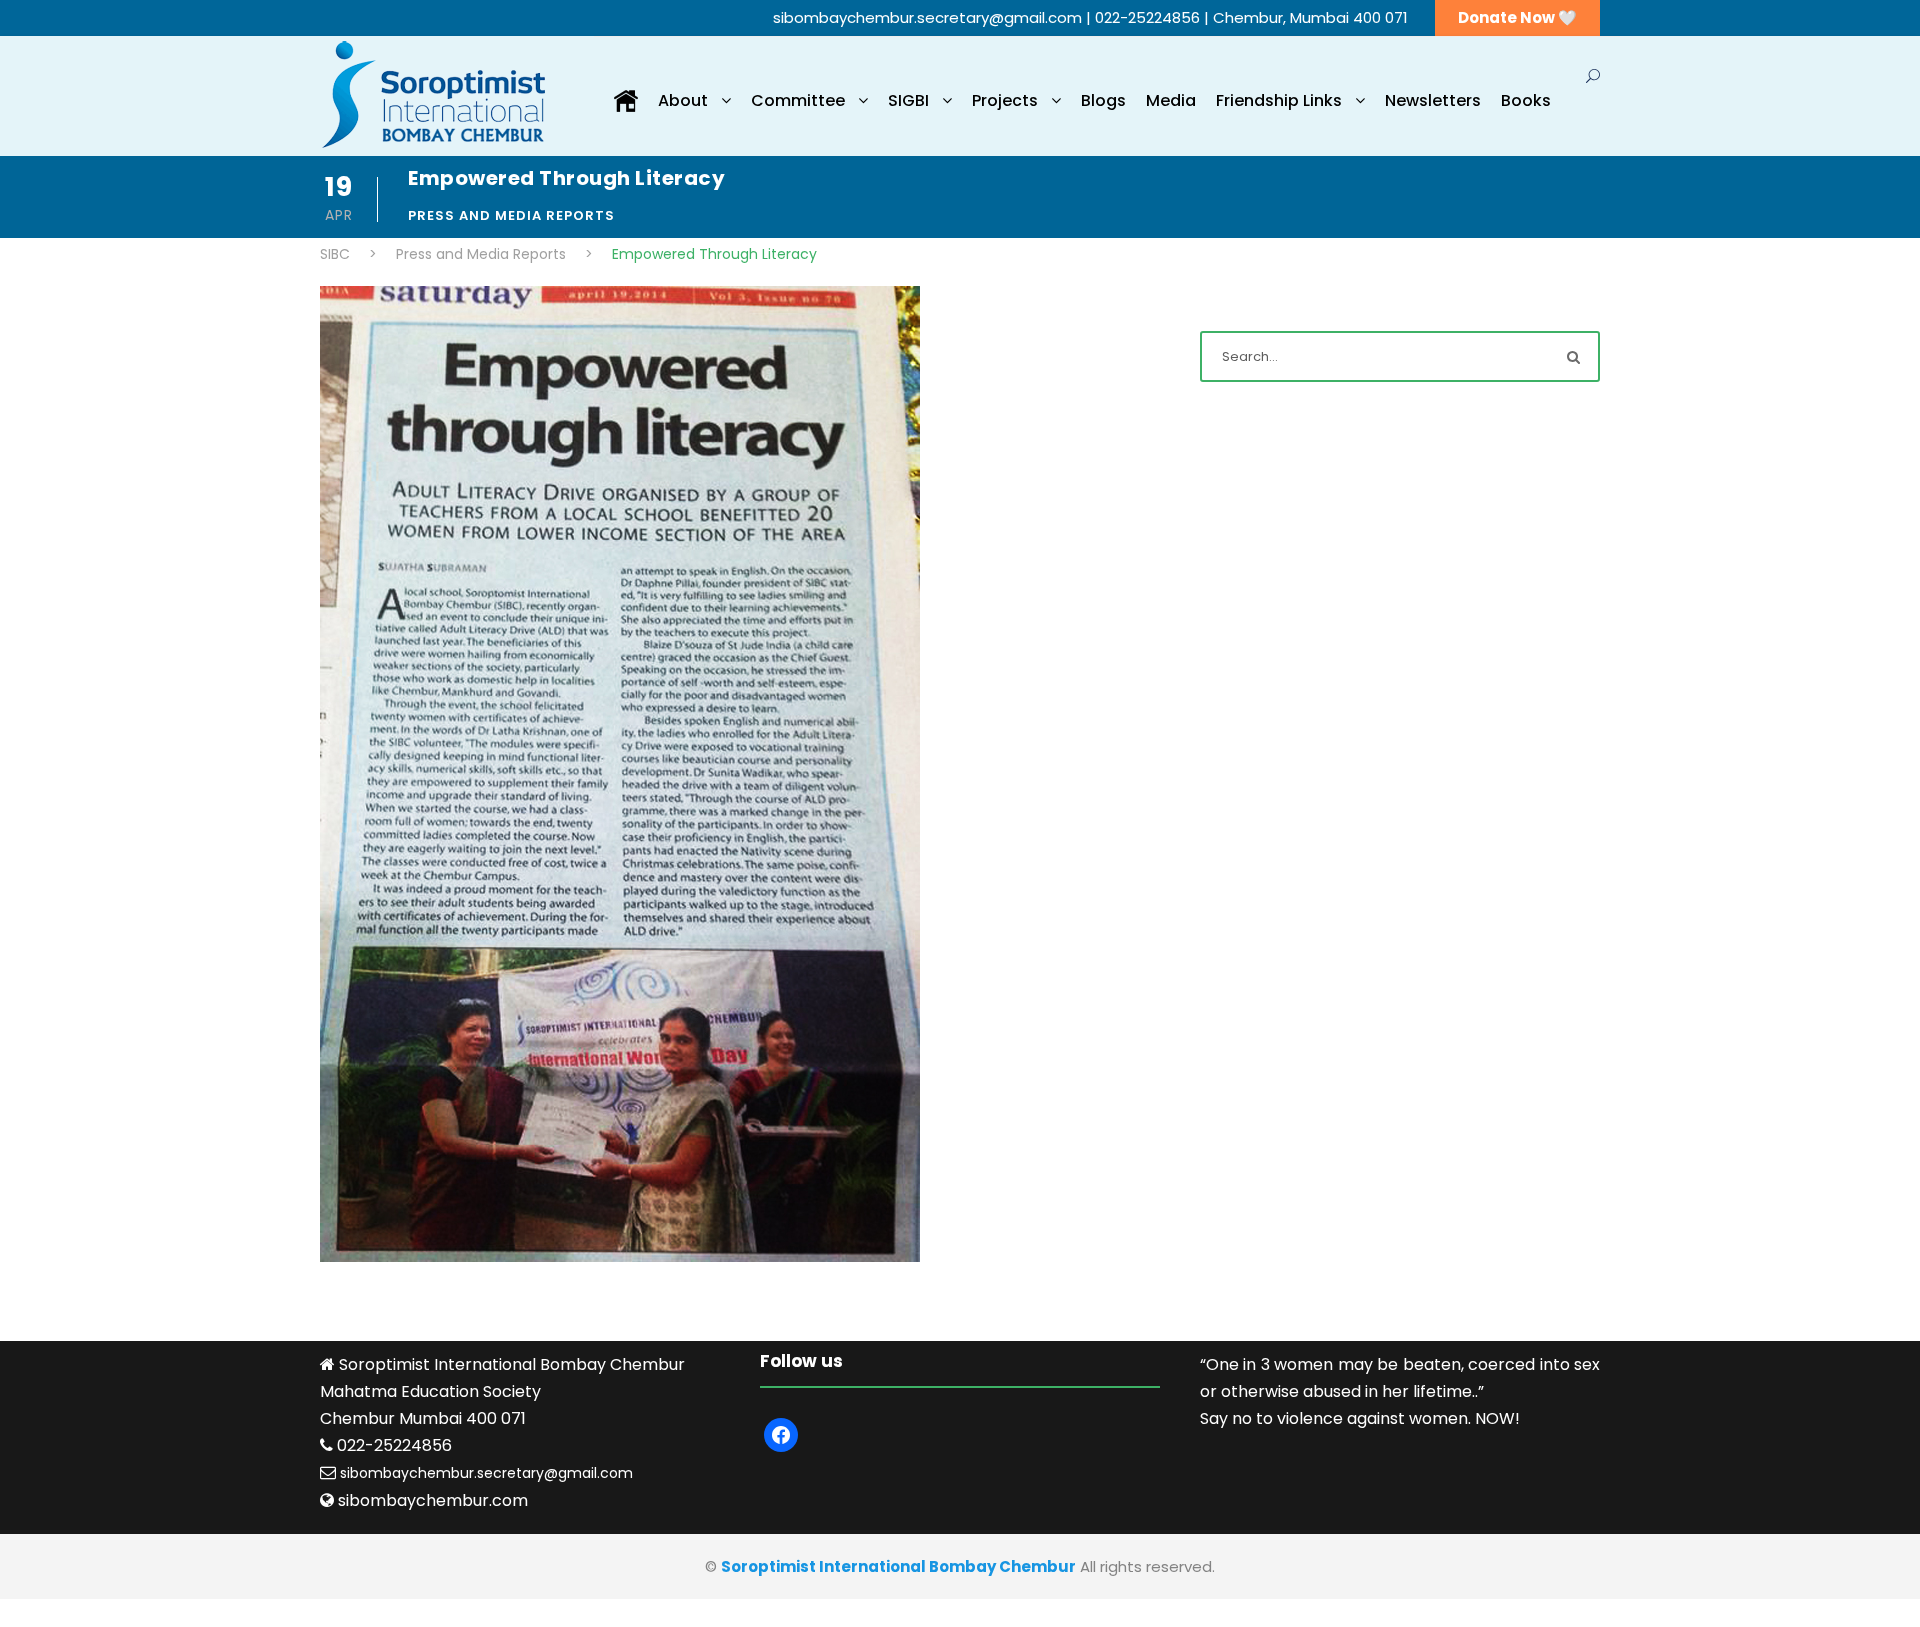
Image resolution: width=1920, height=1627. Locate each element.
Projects (1005, 100)
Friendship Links (1279, 100)
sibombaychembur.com (433, 1500)
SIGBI (908, 100)
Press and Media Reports (511, 215)
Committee (798, 100)
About (683, 100)
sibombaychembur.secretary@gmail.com (929, 17)
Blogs (1103, 100)
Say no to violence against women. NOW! (1360, 1418)
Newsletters (1433, 100)
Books (1526, 100)
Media (1171, 100)
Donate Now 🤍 (1517, 17)
